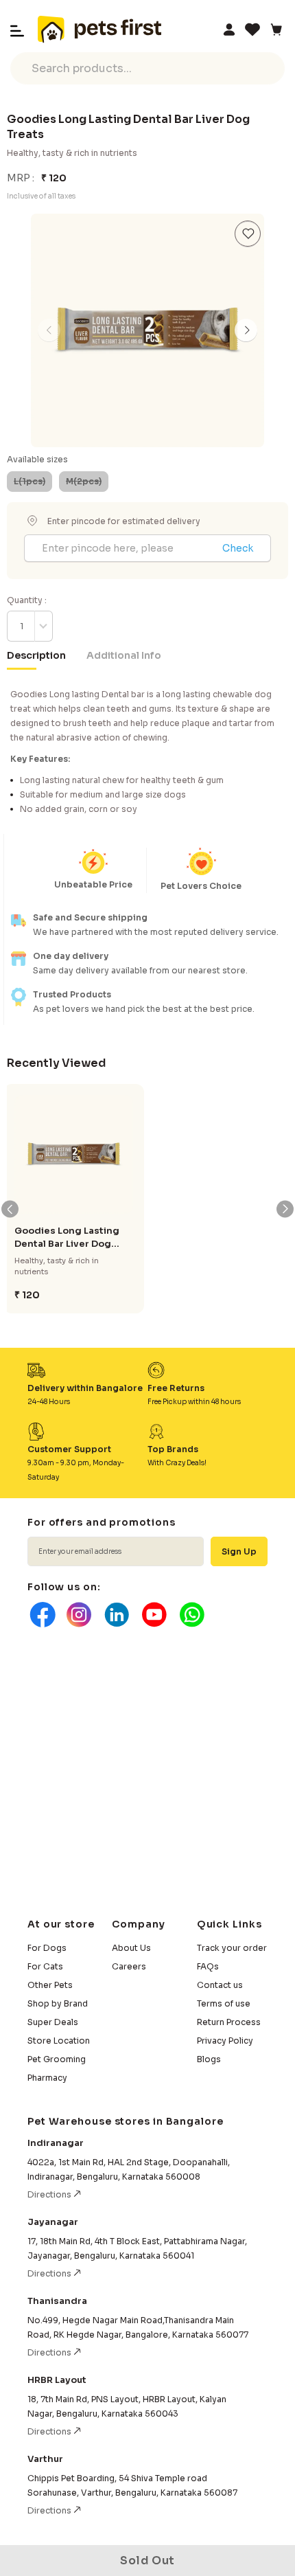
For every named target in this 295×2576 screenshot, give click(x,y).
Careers (129, 1966)
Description (36, 655)
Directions (50, 2194)
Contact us (220, 1985)
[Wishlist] (252, 30)
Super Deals (53, 2022)
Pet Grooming (57, 2059)
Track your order (232, 1948)
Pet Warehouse (99, 30)
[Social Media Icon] (41, 1615)
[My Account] (229, 30)
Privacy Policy (225, 2041)
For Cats (45, 1966)
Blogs (209, 2059)
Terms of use (224, 2003)
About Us (131, 1948)
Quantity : (27, 600)
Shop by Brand (58, 2003)
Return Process (229, 2022)
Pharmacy (47, 2078)
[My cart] (276, 30)
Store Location (59, 2041)
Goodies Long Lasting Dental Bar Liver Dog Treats (67, 1238)
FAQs (208, 1966)
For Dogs (47, 1948)
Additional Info (124, 655)
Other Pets (50, 1985)
